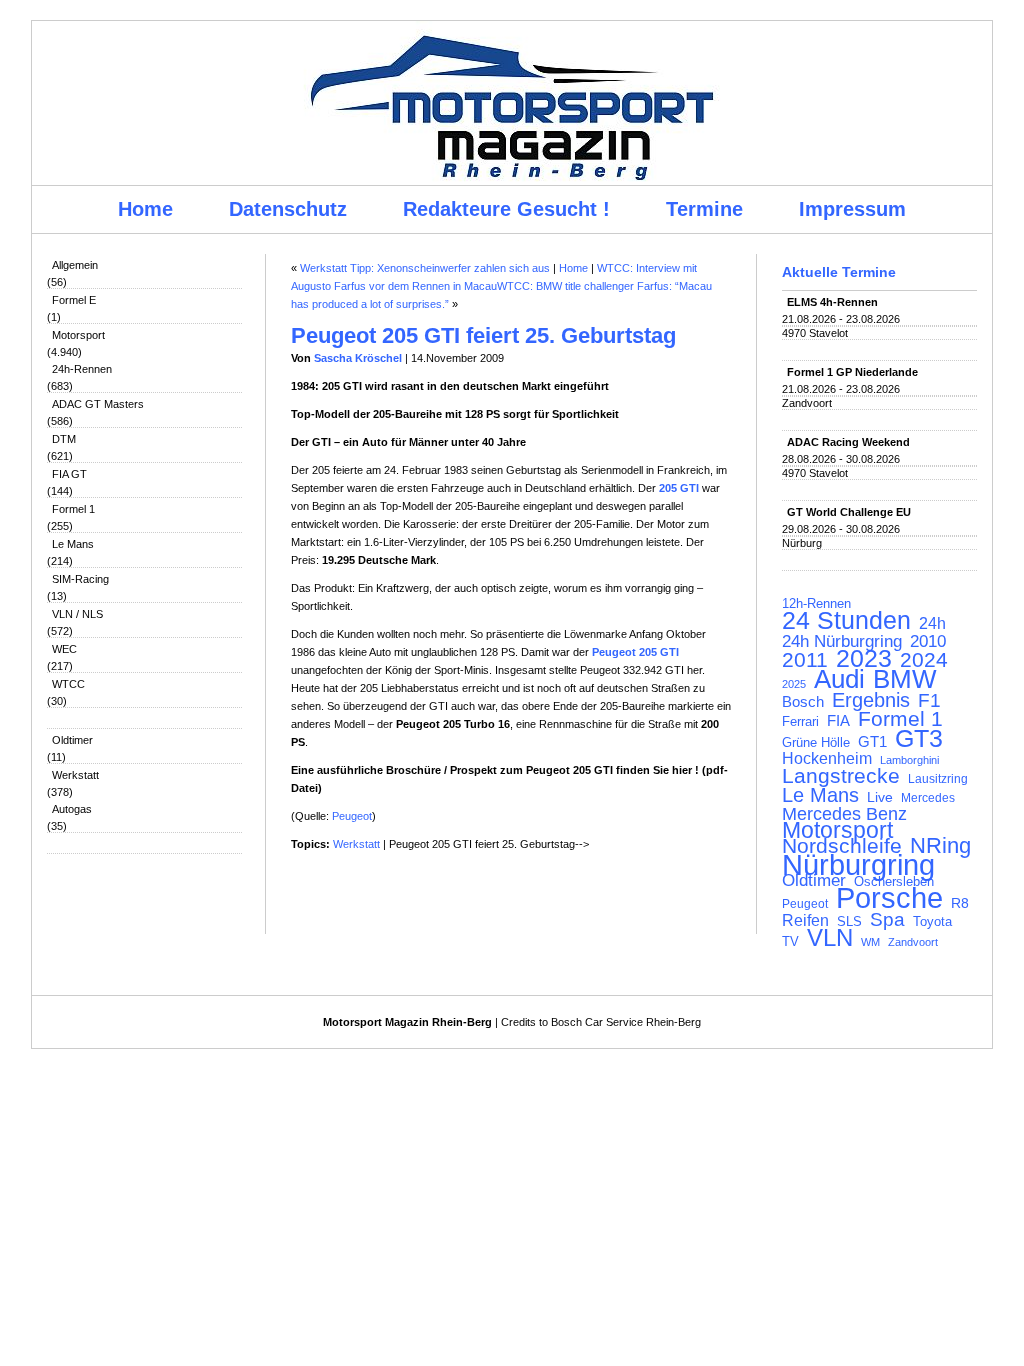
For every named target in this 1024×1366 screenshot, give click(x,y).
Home (145, 209)
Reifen (805, 921)
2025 (794, 684)
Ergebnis (871, 700)
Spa (887, 920)
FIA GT (69, 474)
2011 (805, 660)
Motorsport (78, 335)
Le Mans (73, 544)
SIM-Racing (80, 579)
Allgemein (75, 265)
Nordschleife (842, 846)
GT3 (919, 738)
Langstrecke (841, 776)
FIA (838, 721)
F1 (929, 701)
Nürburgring (858, 865)
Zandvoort (913, 942)
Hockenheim (827, 759)
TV (790, 941)
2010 (928, 642)
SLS (849, 921)
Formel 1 (73, 509)
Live (880, 797)
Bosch (803, 702)
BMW (905, 679)
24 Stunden (846, 620)
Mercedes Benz (844, 814)
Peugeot (805, 903)
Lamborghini (909, 760)
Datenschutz (288, 209)
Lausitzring (938, 779)
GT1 (872, 742)
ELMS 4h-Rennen (832, 302)
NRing (940, 846)
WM (870, 942)
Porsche (889, 898)
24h (932, 624)
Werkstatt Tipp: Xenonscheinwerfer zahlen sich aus (425, 268)
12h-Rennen (816, 604)
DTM (64, 439)
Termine (704, 209)
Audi (839, 679)
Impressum (852, 209)
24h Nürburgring (842, 641)
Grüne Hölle (816, 742)
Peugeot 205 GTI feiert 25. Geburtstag (483, 335)
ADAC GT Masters (98, 404)
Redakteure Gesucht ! (506, 209)
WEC (64, 649)
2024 (924, 660)
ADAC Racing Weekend (848, 442)
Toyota (932, 922)
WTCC (68, 684)
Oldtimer (72, 740)
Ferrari (800, 721)
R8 (960, 903)
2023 (864, 659)
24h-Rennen (82, 369)
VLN (830, 938)
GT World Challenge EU (849, 512)
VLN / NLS (77, 614)
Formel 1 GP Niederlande (852, 372)
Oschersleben (894, 881)
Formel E (74, 300)
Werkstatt (75, 775)
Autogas (72, 809)
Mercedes (928, 798)
